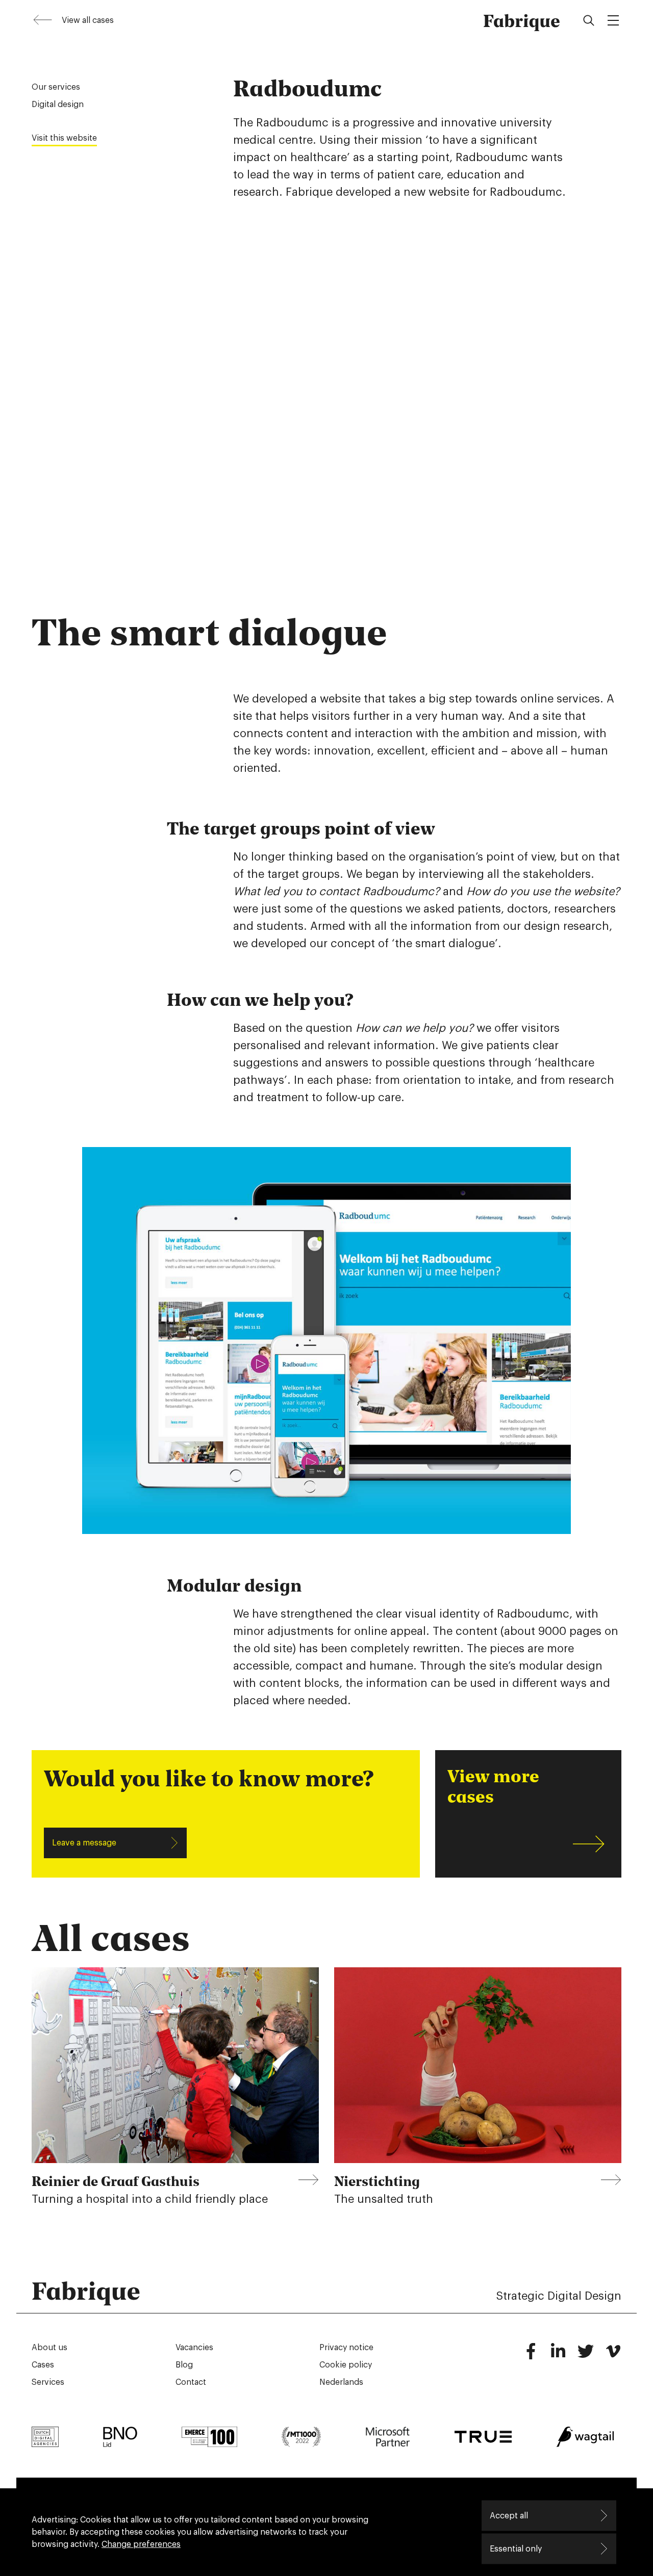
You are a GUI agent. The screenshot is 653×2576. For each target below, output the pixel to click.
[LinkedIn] (558, 2356)
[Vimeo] (613, 2356)
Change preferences (141, 2544)
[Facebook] (531, 2356)
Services (48, 2382)
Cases (43, 2365)
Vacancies (194, 2348)
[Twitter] (586, 2356)
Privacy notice (346, 2348)
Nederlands (341, 2382)
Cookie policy (346, 2365)
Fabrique (522, 20)
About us (49, 2348)
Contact (191, 2382)
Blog (184, 2365)
